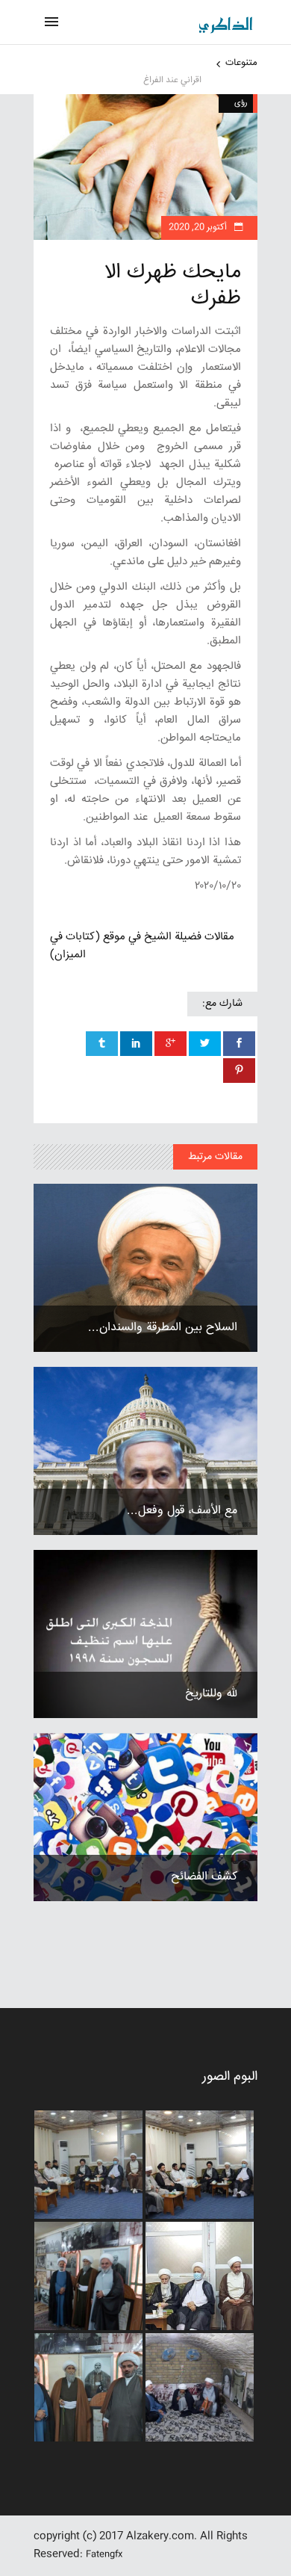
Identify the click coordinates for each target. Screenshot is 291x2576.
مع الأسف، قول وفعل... (182, 1511)
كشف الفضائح (204, 1877)
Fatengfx (104, 2555)
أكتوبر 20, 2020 (199, 228)
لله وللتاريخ (211, 1694)
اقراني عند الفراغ (172, 80)
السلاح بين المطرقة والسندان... (163, 1328)
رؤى (241, 103)
